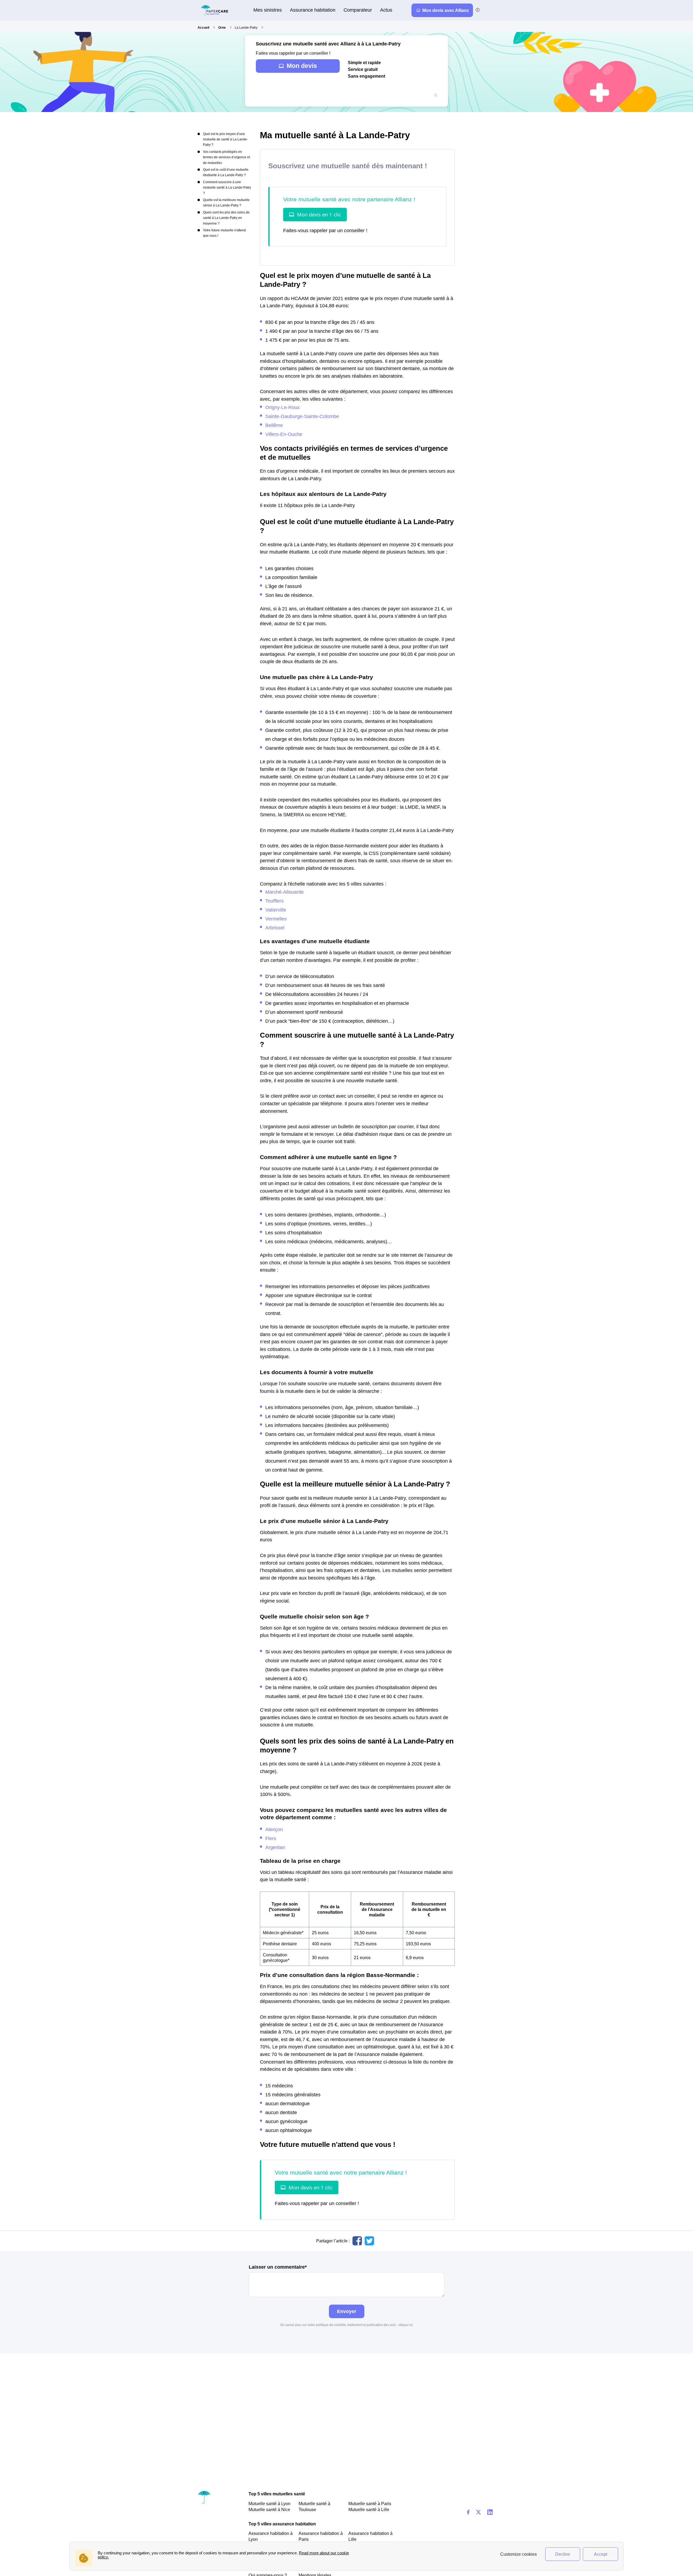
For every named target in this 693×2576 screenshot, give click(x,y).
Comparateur (358, 10)
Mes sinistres (268, 10)
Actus (386, 10)
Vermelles (276, 919)
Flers (271, 1838)
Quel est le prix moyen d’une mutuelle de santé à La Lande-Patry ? (225, 139)
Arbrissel (275, 928)
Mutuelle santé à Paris (370, 2503)
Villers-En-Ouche (284, 434)
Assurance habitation (313, 10)
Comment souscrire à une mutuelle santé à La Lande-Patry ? (227, 188)
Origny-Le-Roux (282, 407)
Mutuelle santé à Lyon (269, 2503)
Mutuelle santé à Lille (369, 2509)
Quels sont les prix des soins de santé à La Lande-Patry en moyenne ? (226, 218)
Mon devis (302, 66)
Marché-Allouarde (285, 892)
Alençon (274, 1829)
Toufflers (274, 901)
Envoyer (347, 2311)
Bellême (274, 425)
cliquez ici (406, 2325)
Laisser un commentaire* (278, 2267)
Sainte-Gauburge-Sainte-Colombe (302, 416)
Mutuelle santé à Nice (269, 2509)
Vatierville (276, 910)
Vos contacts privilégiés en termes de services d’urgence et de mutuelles (226, 157)
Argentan (275, 1847)
